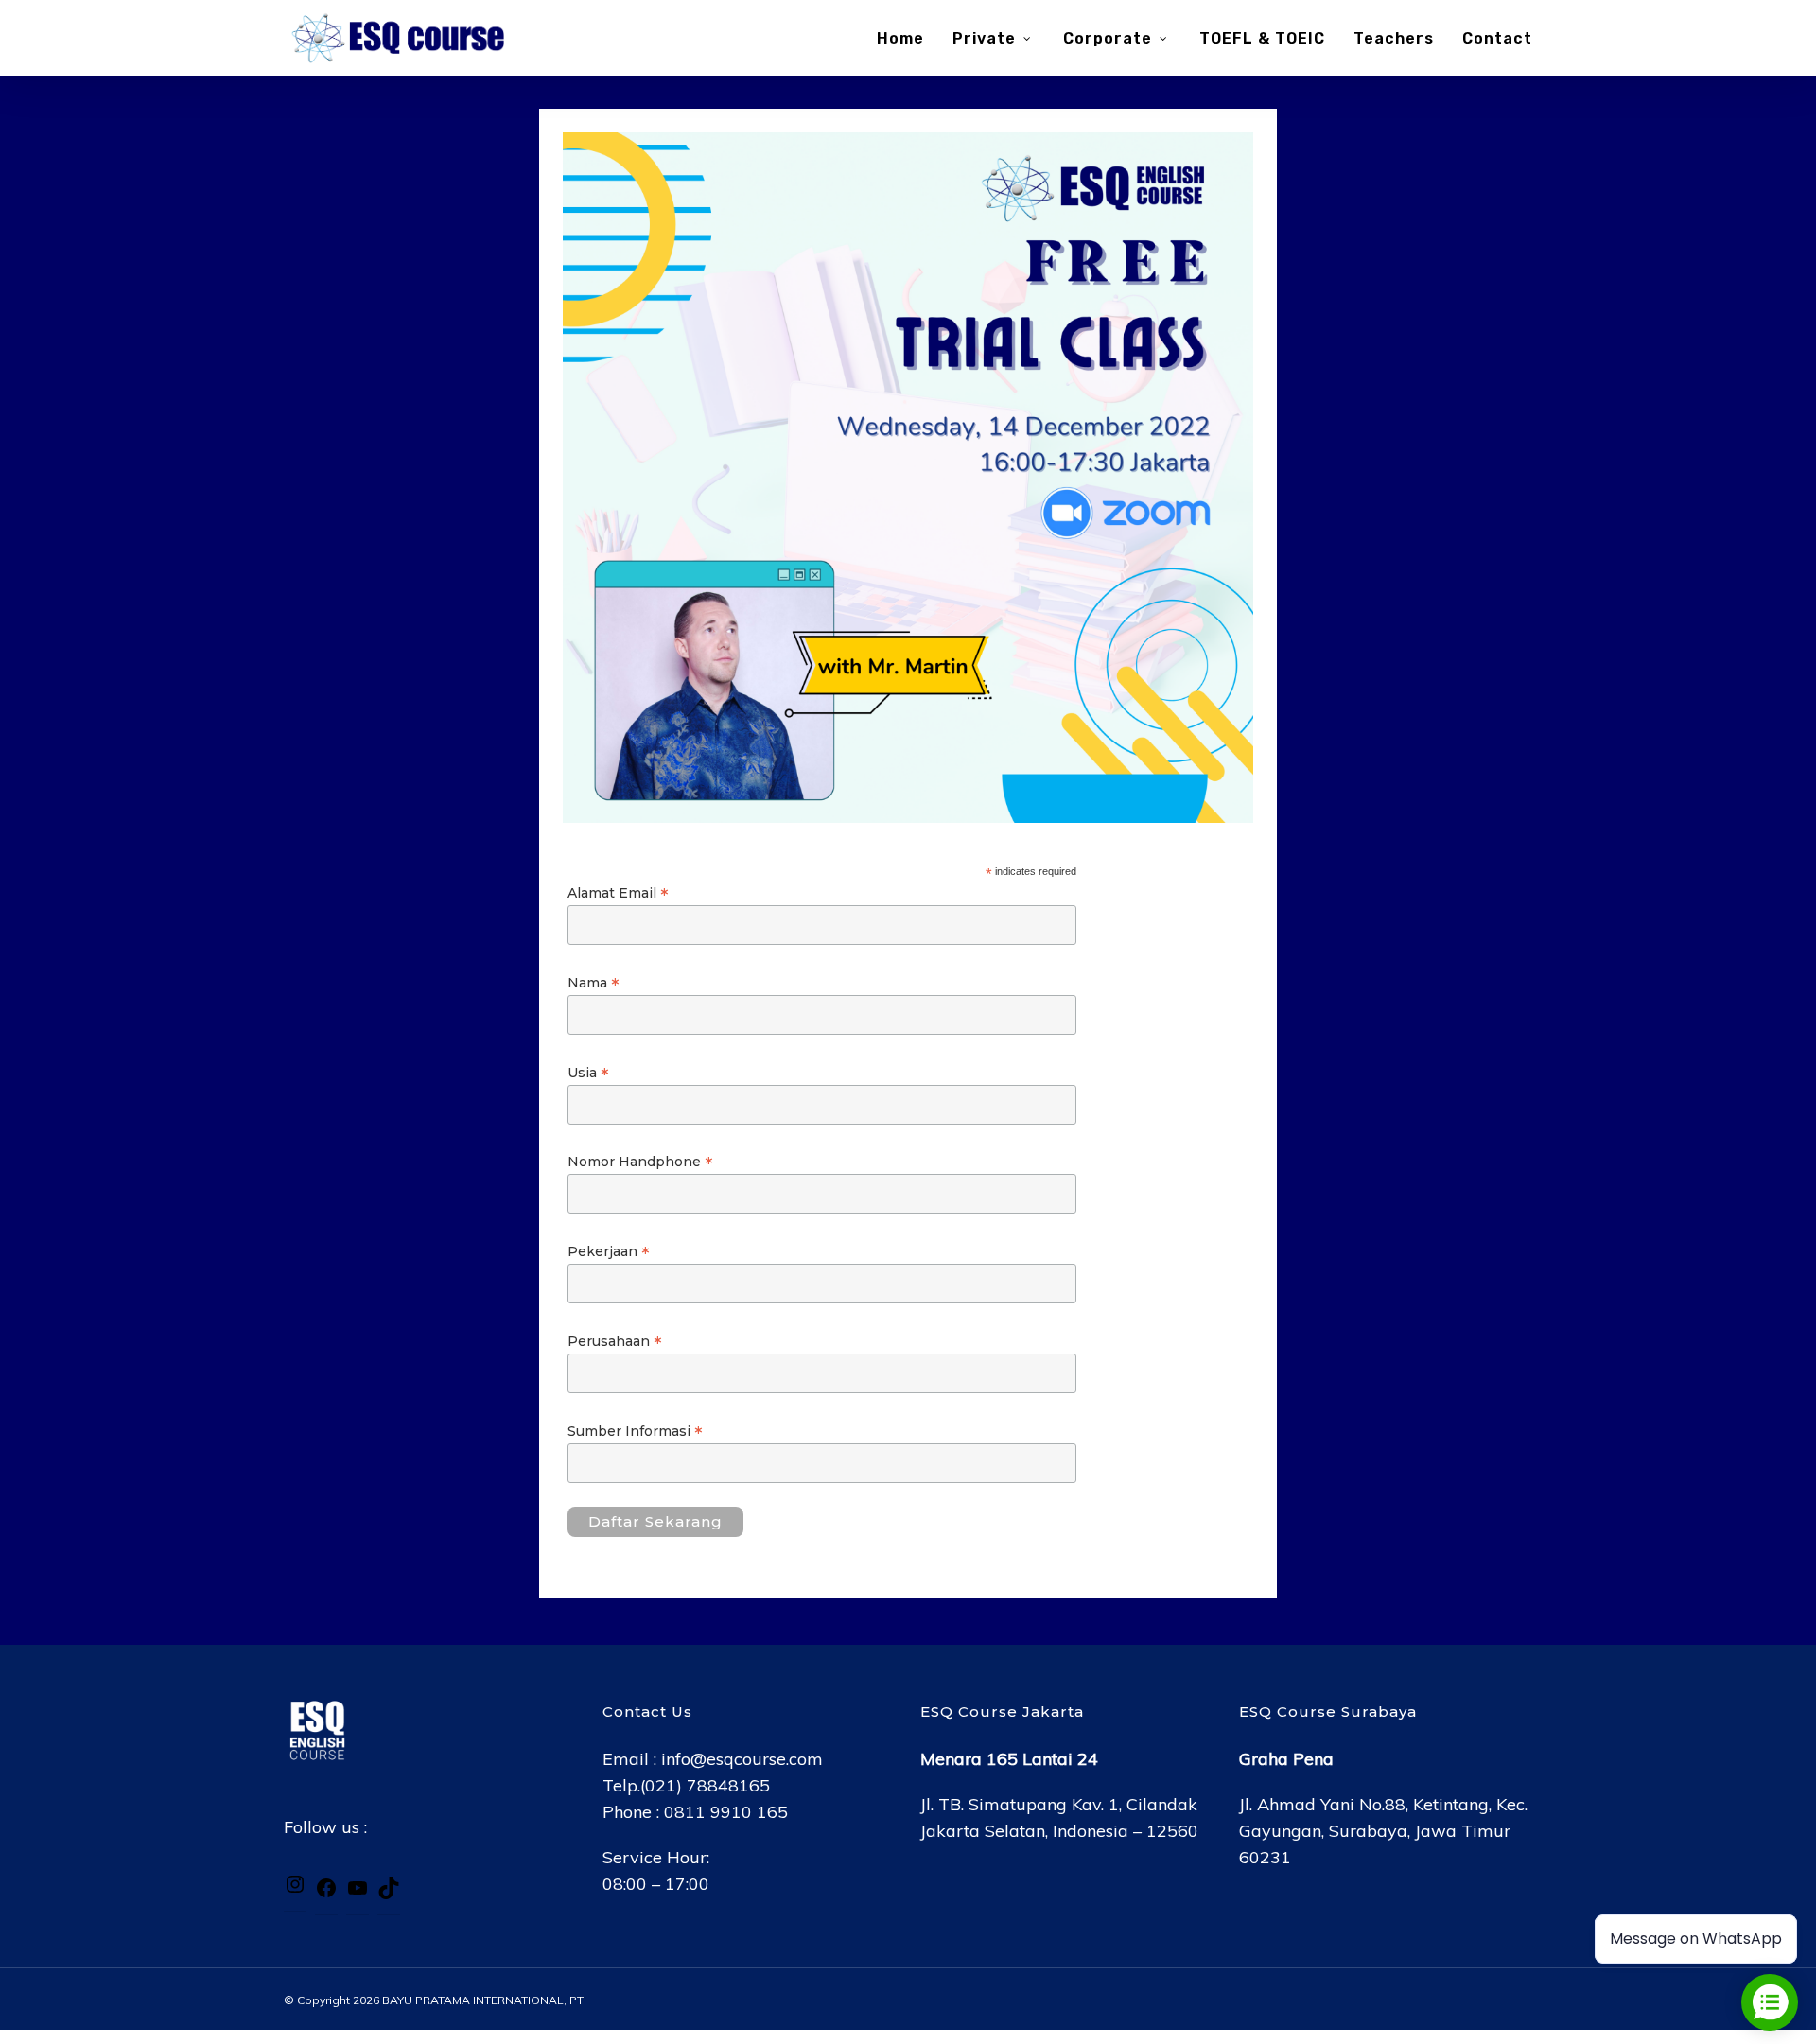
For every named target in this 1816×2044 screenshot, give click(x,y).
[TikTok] (389, 1893)
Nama (594, 983)
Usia (588, 1073)
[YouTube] (358, 1893)
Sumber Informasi (635, 1431)
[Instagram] (295, 1889)
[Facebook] (326, 1893)
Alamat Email (618, 893)
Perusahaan (615, 1341)
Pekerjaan (609, 1251)
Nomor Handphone (640, 1162)
